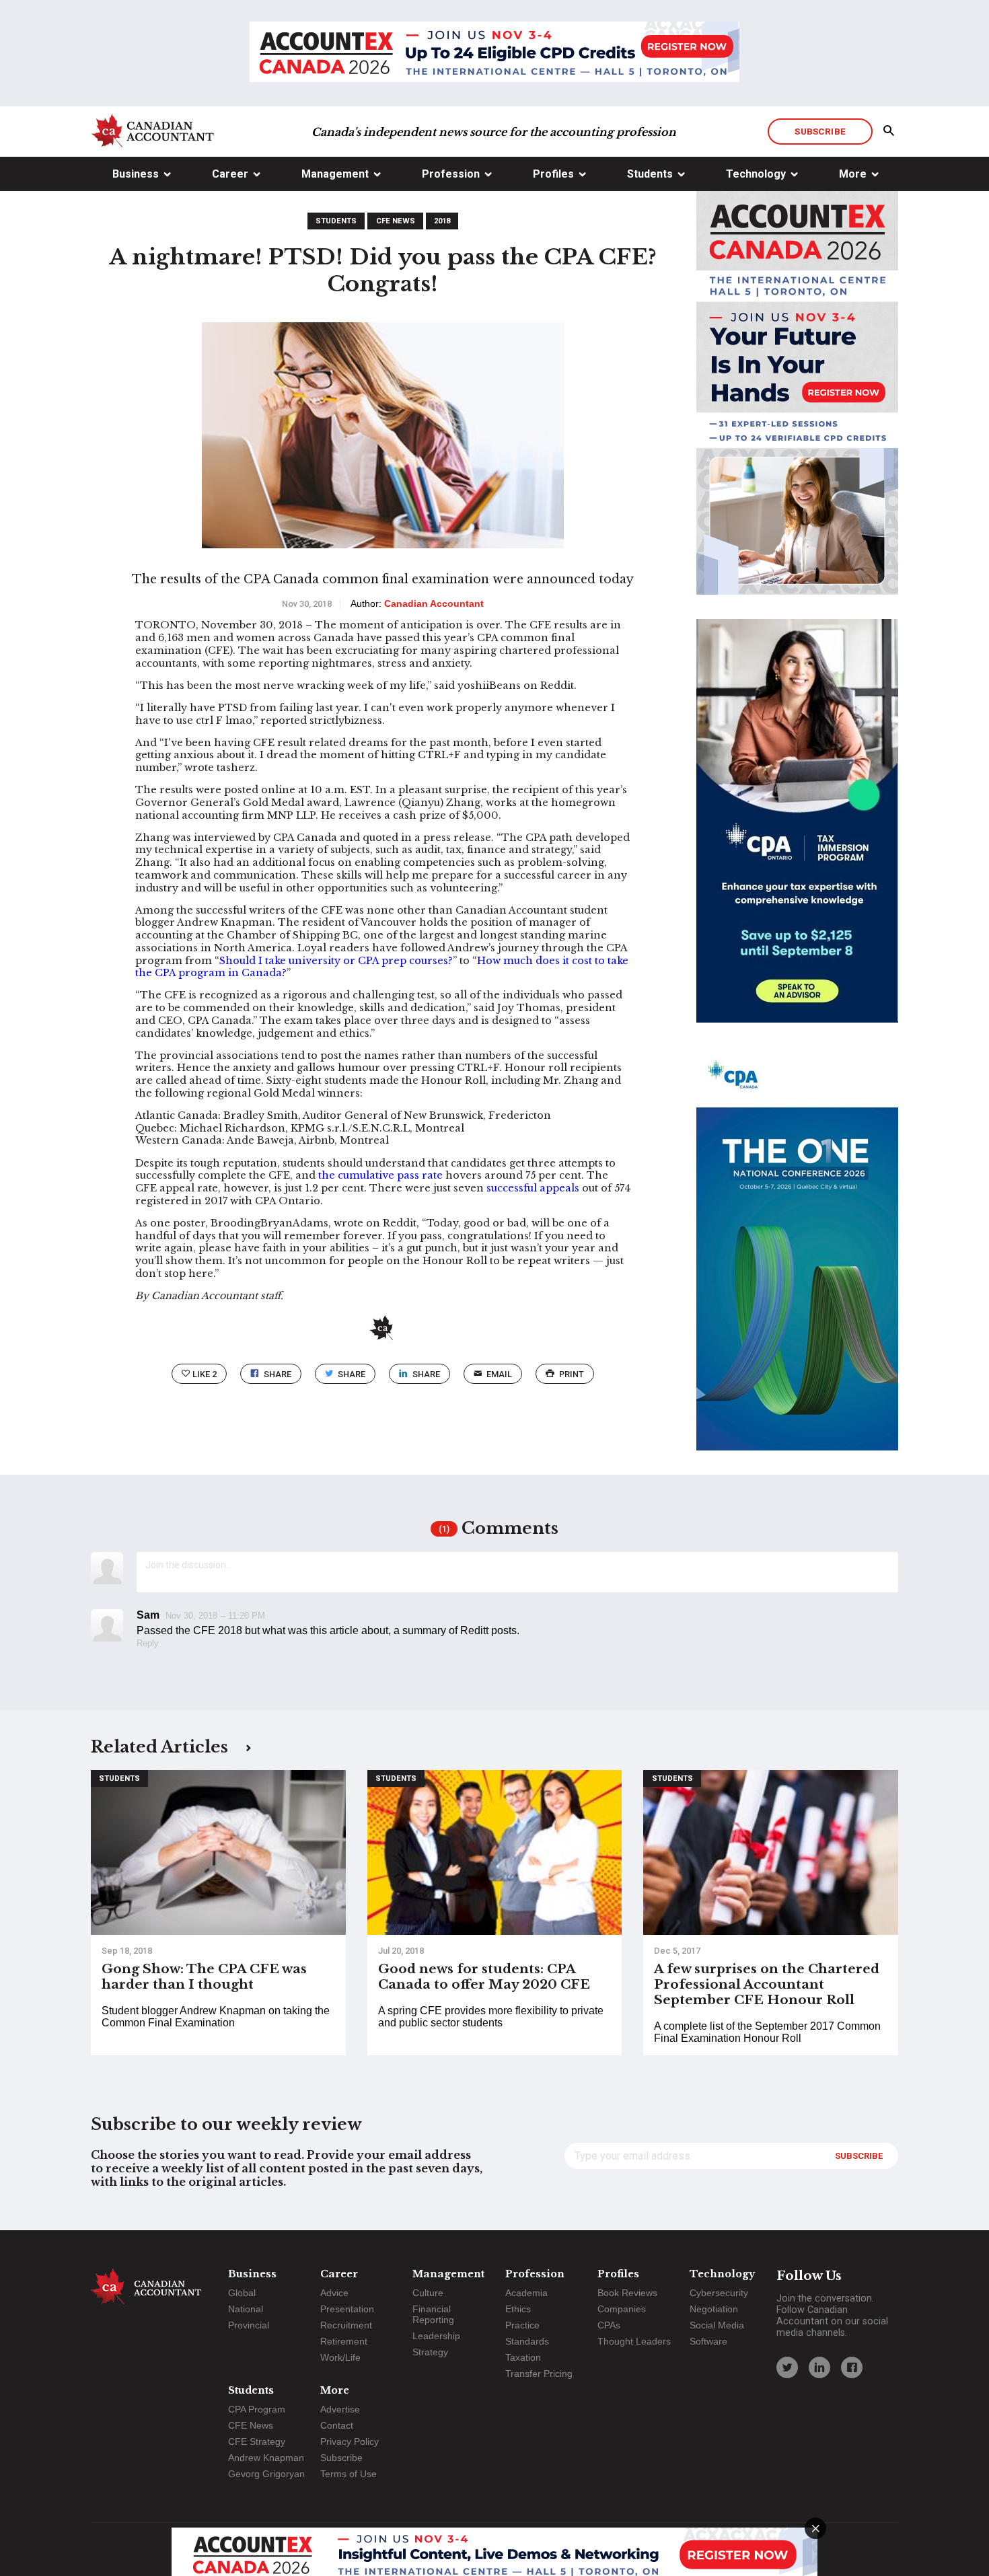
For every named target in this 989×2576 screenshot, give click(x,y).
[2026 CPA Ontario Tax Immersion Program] (797, 833)
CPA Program (257, 2409)
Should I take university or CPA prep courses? (336, 961)
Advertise (340, 2409)
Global (242, 2293)
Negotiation (714, 2309)
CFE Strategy (257, 2441)
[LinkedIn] (819, 2367)
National (246, 2309)
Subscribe (820, 131)
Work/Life (340, 2357)
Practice (522, 2325)
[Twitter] (787, 2367)
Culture (428, 2293)
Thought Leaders (634, 2341)
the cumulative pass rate (380, 1175)
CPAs (609, 2325)
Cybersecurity (719, 2293)
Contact (337, 2425)
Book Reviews (627, 2293)
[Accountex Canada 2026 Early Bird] (494, 53)
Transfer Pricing (539, 2373)
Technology (756, 174)
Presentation (347, 2309)
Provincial (249, 2325)
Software (708, 2341)
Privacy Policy (350, 2441)
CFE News (396, 221)
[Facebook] (852, 2367)
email (499, 1374)
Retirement (344, 2341)
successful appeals (533, 1188)
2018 (442, 221)
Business (136, 174)
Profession (451, 174)
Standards (527, 2341)
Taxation (523, 2357)
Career (230, 174)
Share (278, 1374)
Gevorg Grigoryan (266, 2474)
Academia (526, 2293)
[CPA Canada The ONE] (797, 1261)
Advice (334, 2293)
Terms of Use (349, 2474)
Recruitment (346, 2325)
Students (650, 174)
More (853, 174)
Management (335, 174)
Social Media (717, 2325)
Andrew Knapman (266, 2458)
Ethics (518, 2309)
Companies (622, 2309)
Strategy (430, 2352)
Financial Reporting (433, 2314)
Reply (148, 1643)
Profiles (553, 174)
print (572, 1374)
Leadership (436, 2336)
